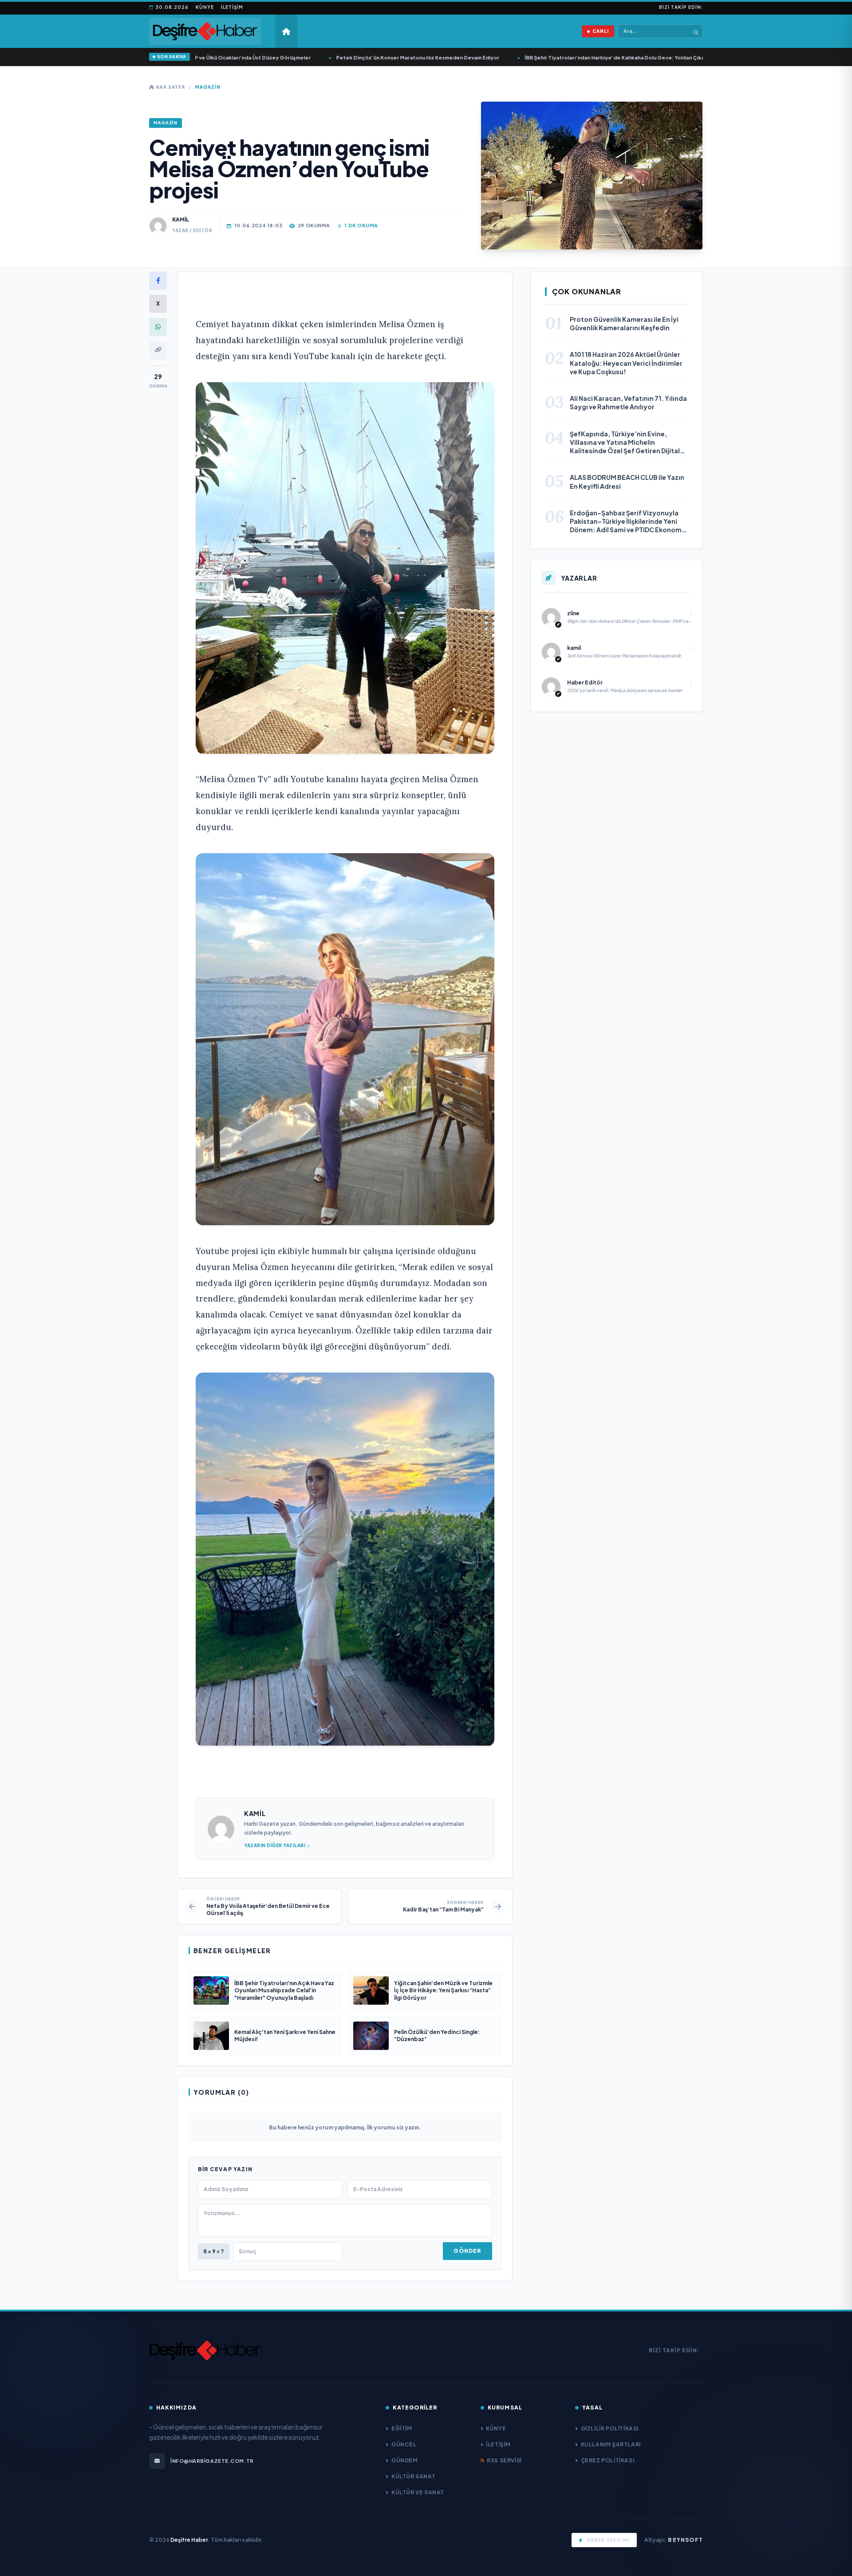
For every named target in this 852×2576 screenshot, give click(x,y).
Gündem (404, 2460)
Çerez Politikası (607, 2460)
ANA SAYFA (170, 87)
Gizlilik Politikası (610, 2428)
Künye (205, 7)
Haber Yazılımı (608, 2540)
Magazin (208, 87)
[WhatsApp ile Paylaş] (158, 327)
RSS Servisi (504, 2460)
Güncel (404, 2444)
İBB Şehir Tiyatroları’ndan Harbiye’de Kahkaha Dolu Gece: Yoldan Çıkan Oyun (564, 57)
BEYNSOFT (685, 2540)
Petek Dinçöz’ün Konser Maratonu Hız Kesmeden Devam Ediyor (358, 57)
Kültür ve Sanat (418, 2492)
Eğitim (402, 2428)
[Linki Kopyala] (158, 350)
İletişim (232, 7)
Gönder (467, 2251)
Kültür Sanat (413, 2476)
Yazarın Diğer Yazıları (275, 1845)
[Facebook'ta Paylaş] (158, 281)
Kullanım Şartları (611, 2444)
